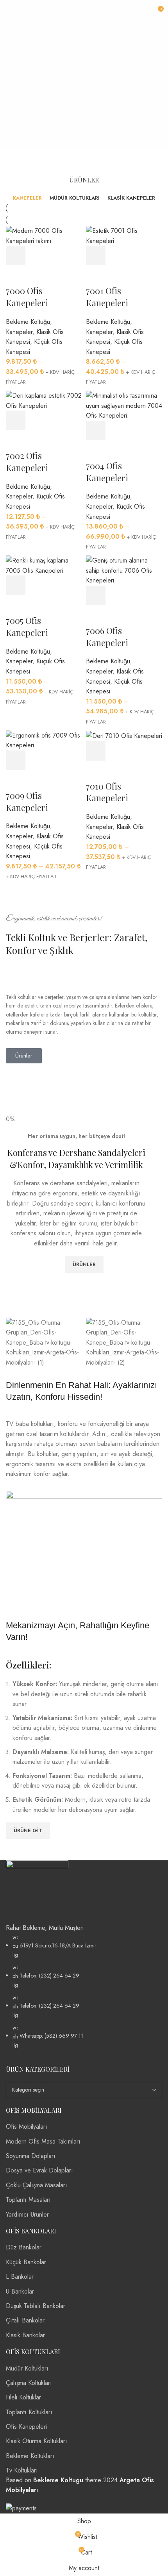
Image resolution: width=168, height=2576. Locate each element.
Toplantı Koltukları (29, 2412)
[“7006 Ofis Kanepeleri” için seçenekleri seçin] (96, 595)
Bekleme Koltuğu (28, 322)
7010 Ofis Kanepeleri (107, 792)
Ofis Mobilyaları (27, 2127)
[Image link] (37, 1891)
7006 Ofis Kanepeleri (107, 637)
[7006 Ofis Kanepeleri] (124, 570)
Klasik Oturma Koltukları (37, 2441)
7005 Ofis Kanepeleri (27, 626)
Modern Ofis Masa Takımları (43, 2141)
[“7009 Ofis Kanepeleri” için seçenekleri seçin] (16, 760)
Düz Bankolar (24, 2247)
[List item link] (84, 1991)
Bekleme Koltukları (30, 2456)
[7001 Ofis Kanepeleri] (124, 235)
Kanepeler (19, 332)
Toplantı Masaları (28, 2200)
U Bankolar (20, 2291)
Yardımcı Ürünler (27, 2214)
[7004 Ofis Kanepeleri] (124, 405)
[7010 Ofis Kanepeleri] (124, 735)
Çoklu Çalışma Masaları (37, 2185)
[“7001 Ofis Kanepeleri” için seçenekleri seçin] (96, 255)
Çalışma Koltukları (29, 2383)
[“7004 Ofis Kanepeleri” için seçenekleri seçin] (96, 431)
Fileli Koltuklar (23, 2397)
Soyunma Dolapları (31, 2156)
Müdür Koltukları (27, 2368)
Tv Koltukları (22, 2470)
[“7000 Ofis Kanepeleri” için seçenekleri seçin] (16, 255)
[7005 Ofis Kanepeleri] (44, 565)
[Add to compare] (59, 255)
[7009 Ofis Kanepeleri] (44, 740)
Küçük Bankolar (26, 2262)
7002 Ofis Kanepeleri (27, 462)
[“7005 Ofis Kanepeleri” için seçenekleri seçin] (16, 585)
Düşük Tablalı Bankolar (36, 2306)
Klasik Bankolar (25, 2335)
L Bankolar (20, 2277)
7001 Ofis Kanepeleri (107, 297)
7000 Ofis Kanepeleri (27, 297)
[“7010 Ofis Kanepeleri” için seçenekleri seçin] (96, 751)
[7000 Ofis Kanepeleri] (44, 235)
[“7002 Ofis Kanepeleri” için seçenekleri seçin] (16, 420)
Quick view (37, 255)
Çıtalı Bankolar (25, 2320)
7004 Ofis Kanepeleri (107, 472)
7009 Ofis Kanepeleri (27, 801)
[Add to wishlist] (16, 275)
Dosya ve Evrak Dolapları (39, 2170)
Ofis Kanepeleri (26, 2427)
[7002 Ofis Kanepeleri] (44, 400)
